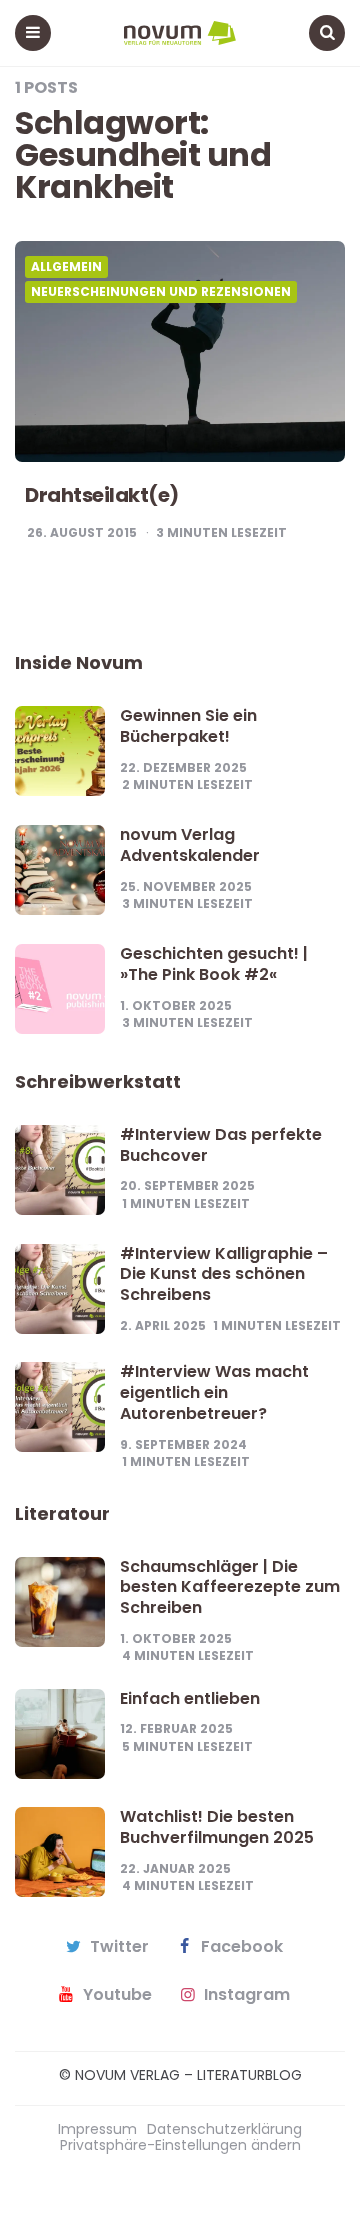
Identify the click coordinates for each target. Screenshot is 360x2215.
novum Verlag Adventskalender (190, 845)
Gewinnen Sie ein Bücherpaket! (188, 726)
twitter (119, 1947)
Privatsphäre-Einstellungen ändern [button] (180, 2145)
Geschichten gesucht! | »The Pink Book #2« (214, 964)
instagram (247, 1995)
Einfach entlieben (190, 1698)
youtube (117, 1995)
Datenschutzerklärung (224, 2129)
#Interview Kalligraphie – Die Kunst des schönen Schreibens (224, 1274)
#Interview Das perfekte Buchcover (221, 1145)
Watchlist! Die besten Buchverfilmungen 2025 (217, 1827)
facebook (242, 1947)
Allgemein (66, 267)
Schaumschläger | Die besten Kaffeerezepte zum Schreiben (230, 1587)
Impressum (97, 2129)
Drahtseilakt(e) (102, 495)
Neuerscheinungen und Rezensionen (161, 292)
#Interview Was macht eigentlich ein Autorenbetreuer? (214, 1392)
